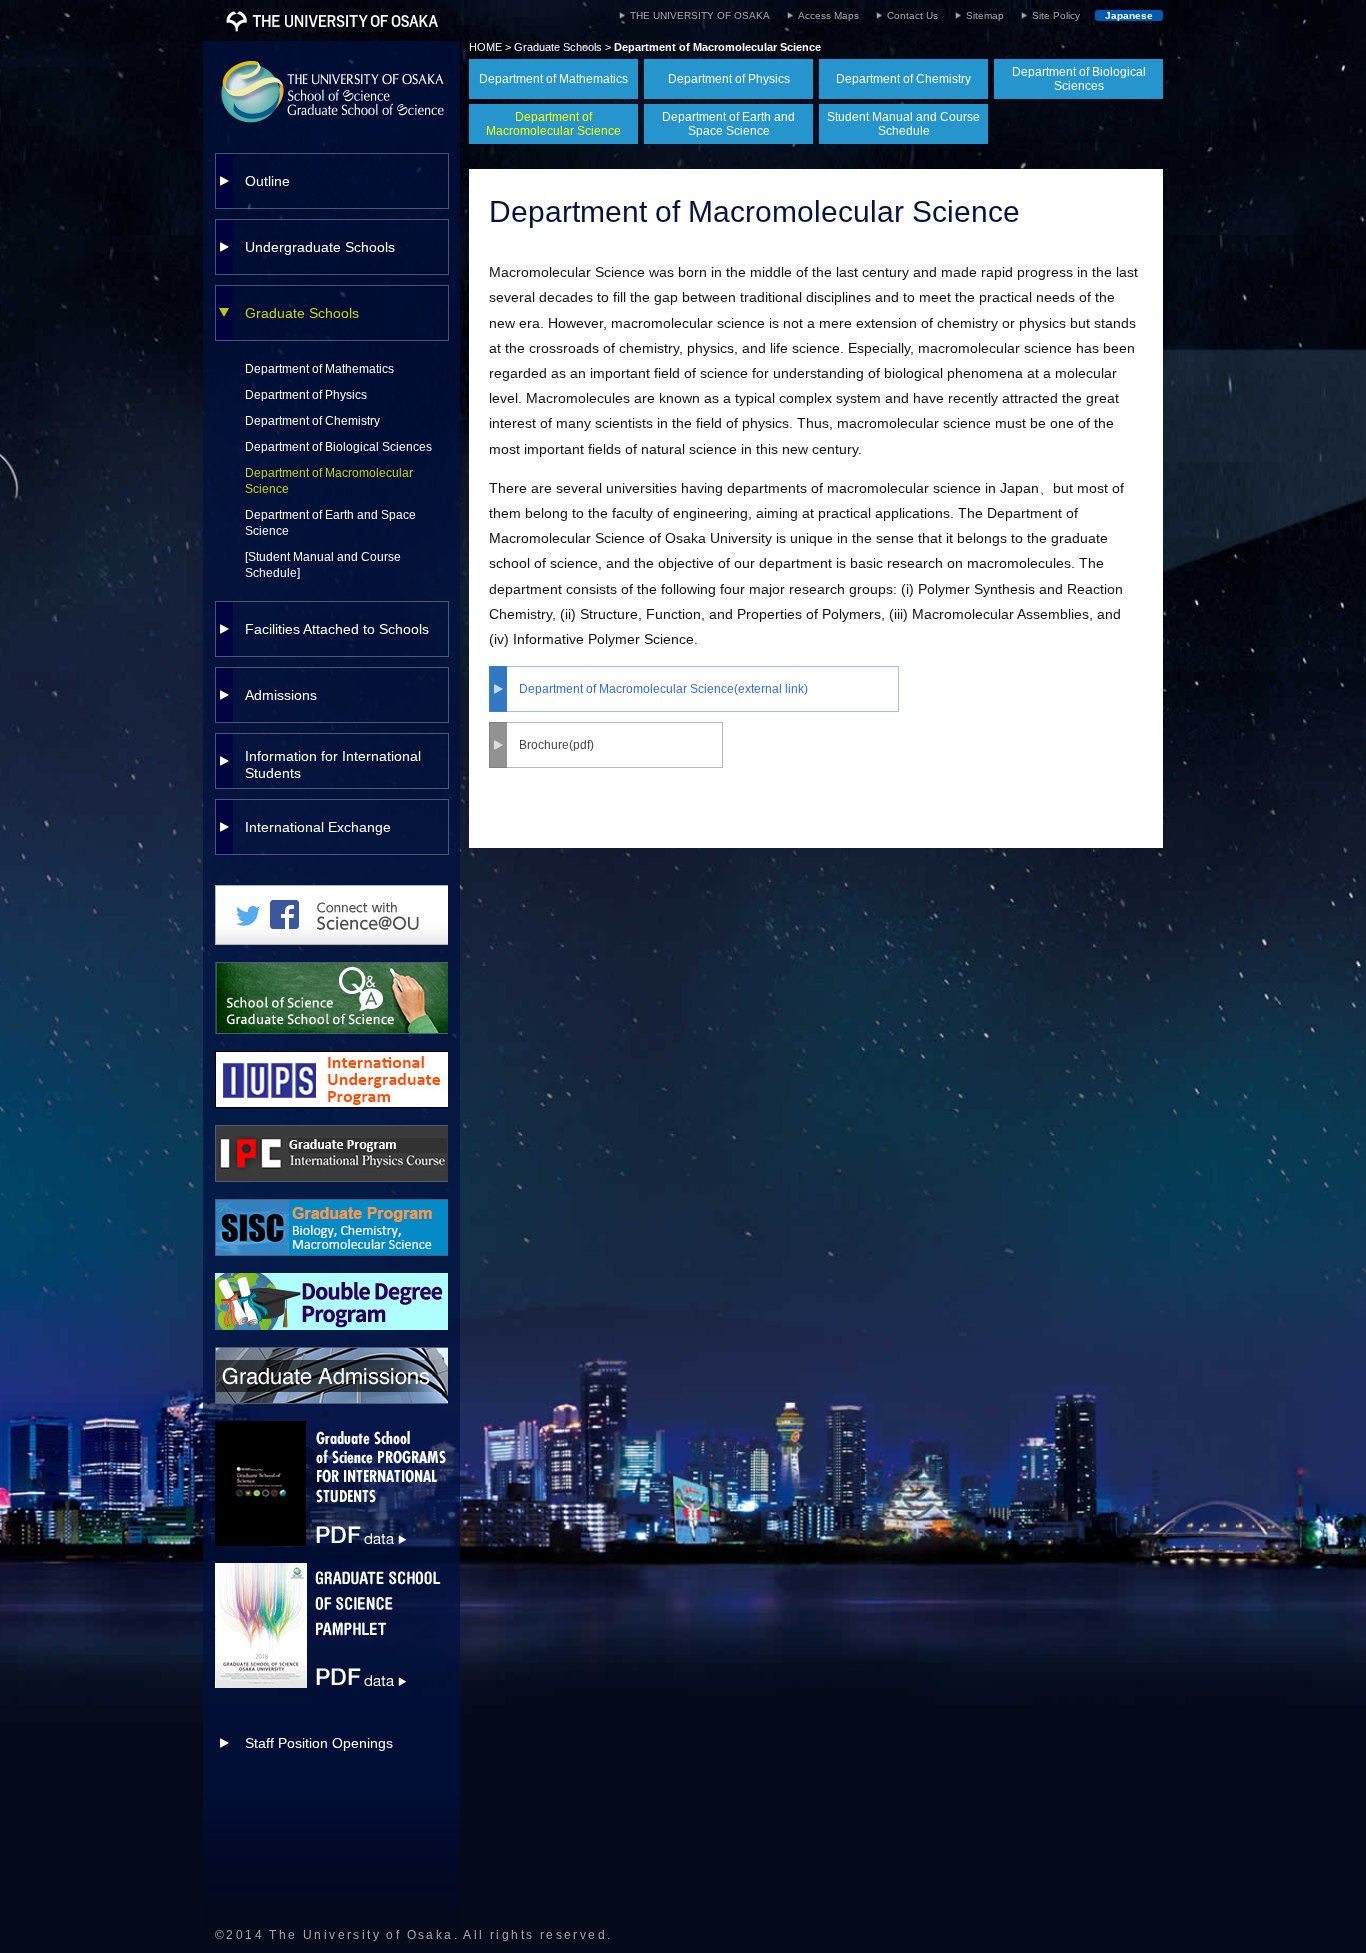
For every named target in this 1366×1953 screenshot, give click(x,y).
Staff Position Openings (319, 1743)
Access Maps (828, 15)
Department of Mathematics (319, 369)
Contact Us (912, 15)
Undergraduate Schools (320, 247)
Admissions (281, 695)
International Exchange (318, 827)
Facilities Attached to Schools (337, 629)
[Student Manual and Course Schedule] (323, 565)
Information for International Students (333, 764)
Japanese (1129, 15)
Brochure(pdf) (556, 745)
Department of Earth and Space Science (330, 523)
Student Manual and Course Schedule (903, 124)
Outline (267, 181)
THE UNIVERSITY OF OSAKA (700, 15)
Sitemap (985, 15)
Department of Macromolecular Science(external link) (663, 689)
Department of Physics (306, 395)
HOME (485, 47)
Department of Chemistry (312, 421)
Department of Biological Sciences (338, 447)
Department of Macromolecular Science (329, 481)
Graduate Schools (302, 313)
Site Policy (1056, 15)
